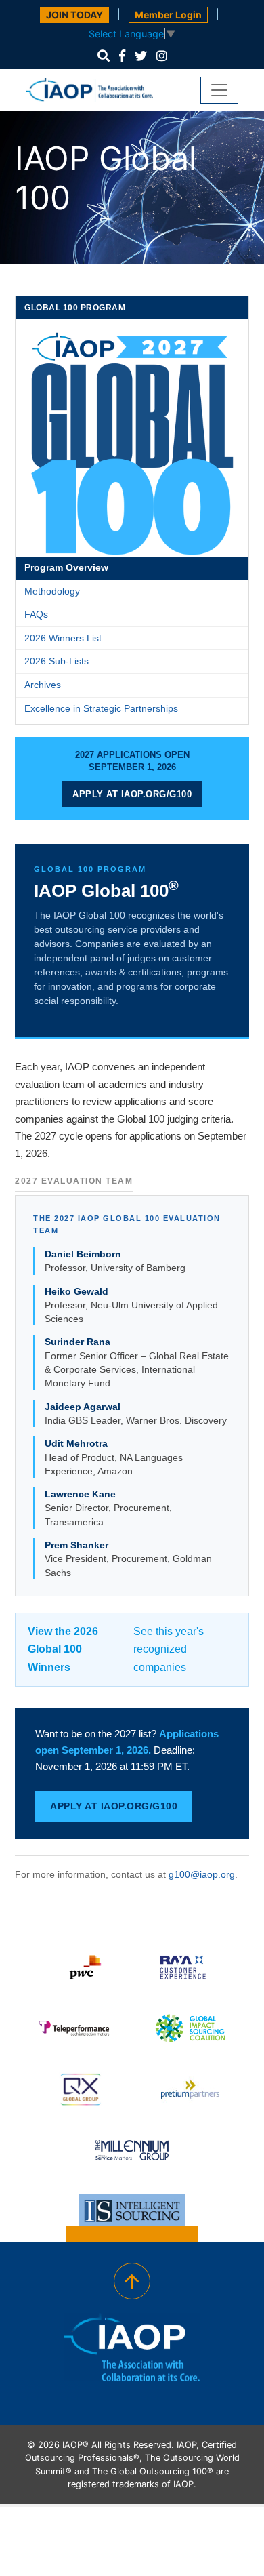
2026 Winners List (63, 638)
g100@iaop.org (202, 1874)
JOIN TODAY (74, 15)
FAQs (36, 614)
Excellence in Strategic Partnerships (101, 708)
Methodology (52, 591)
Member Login (168, 15)
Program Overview (66, 567)
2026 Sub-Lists (57, 661)
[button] (104, 56)
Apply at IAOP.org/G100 (132, 794)
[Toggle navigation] (219, 90)
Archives (43, 685)
